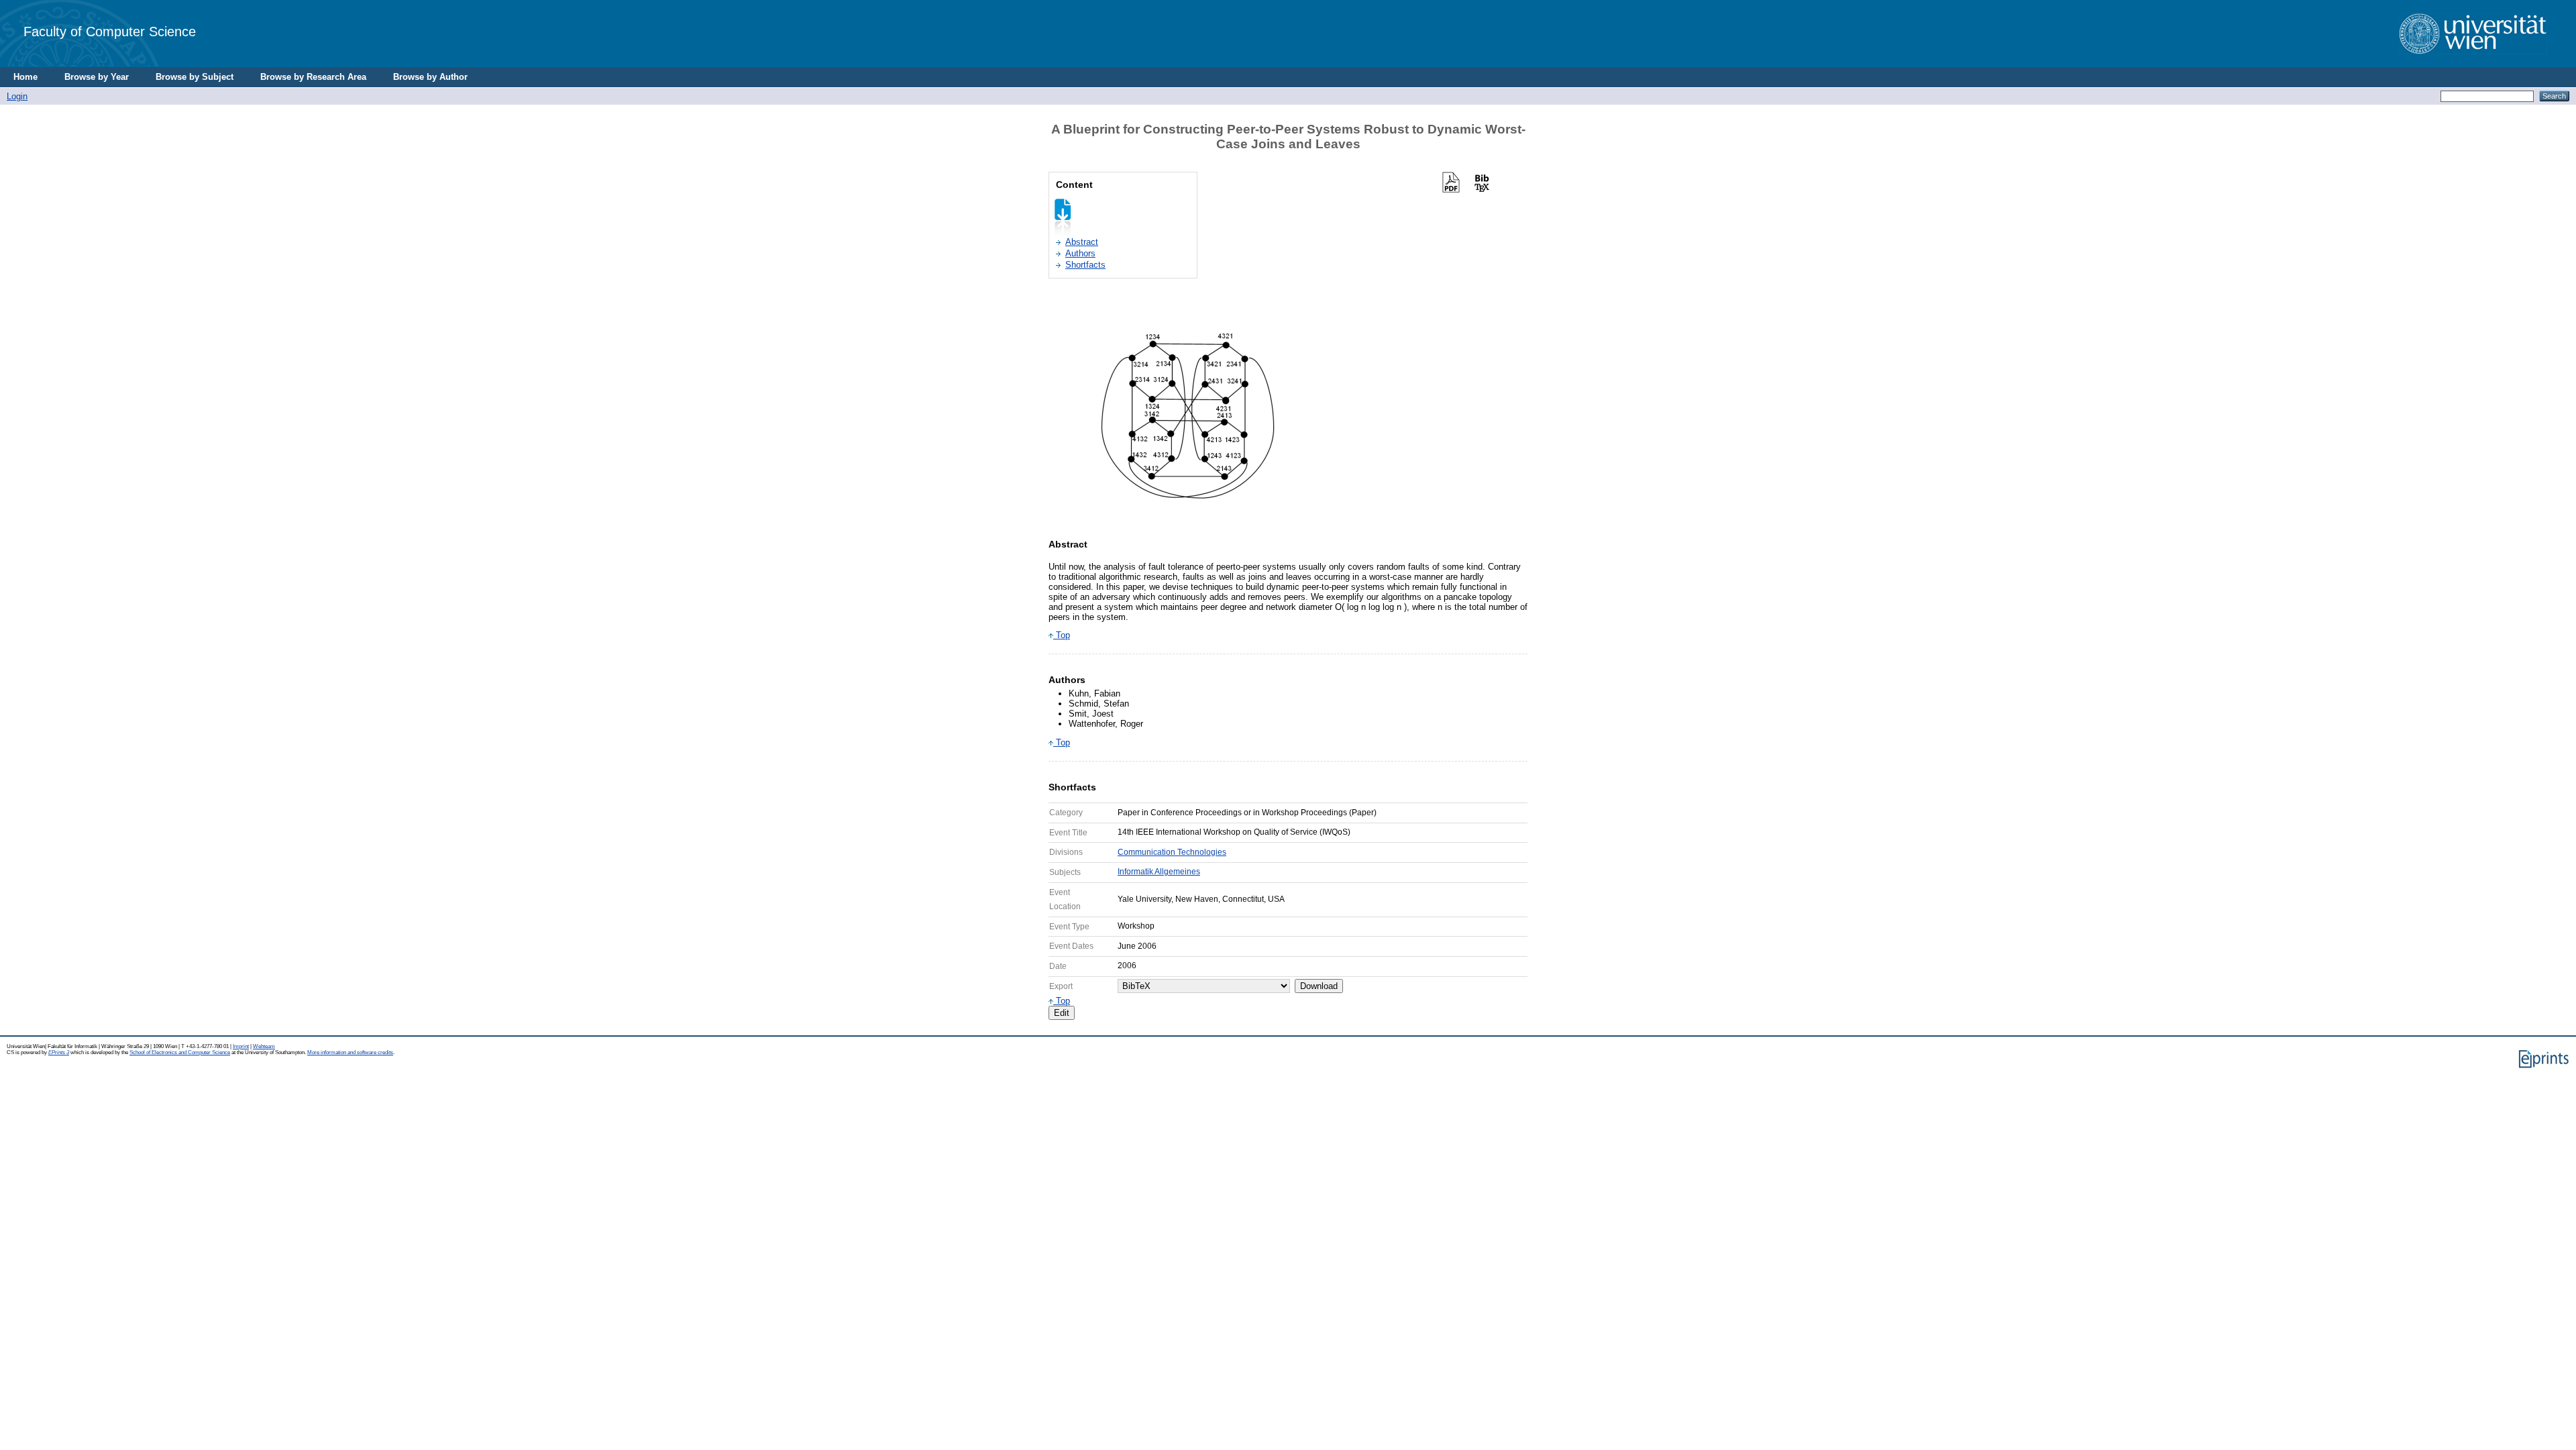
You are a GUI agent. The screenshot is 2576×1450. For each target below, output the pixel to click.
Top (1062, 635)
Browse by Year (97, 77)
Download (1319, 986)
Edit (1062, 1013)
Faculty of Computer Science (110, 31)
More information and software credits (350, 1052)
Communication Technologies (1172, 852)
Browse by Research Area (313, 77)
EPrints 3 (59, 1052)
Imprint (241, 1046)
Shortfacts (1085, 265)
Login (17, 96)
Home (25, 77)
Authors (1080, 253)
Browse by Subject (195, 77)
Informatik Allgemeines (1159, 872)
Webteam (264, 1046)
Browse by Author (430, 77)
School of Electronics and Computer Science (180, 1052)
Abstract (1082, 242)
